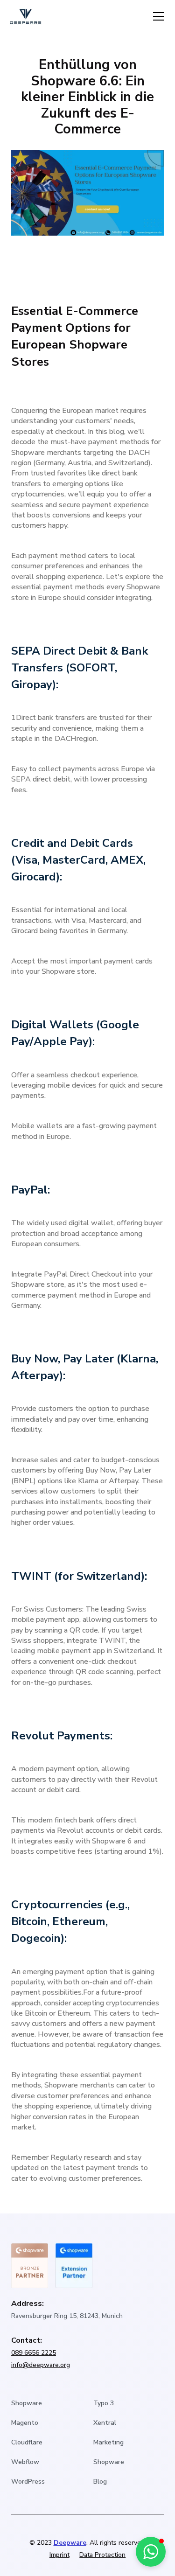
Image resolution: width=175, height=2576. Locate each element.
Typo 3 (104, 2403)
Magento (25, 2423)
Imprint (59, 2555)
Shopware (27, 2403)
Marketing (108, 2442)
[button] (157, 16)
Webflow (25, 2462)
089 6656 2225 (34, 2353)
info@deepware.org (41, 2365)
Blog (100, 2482)
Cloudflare (27, 2442)
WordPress (28, 2482)
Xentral (105, 2423)
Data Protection (102, 2555)
